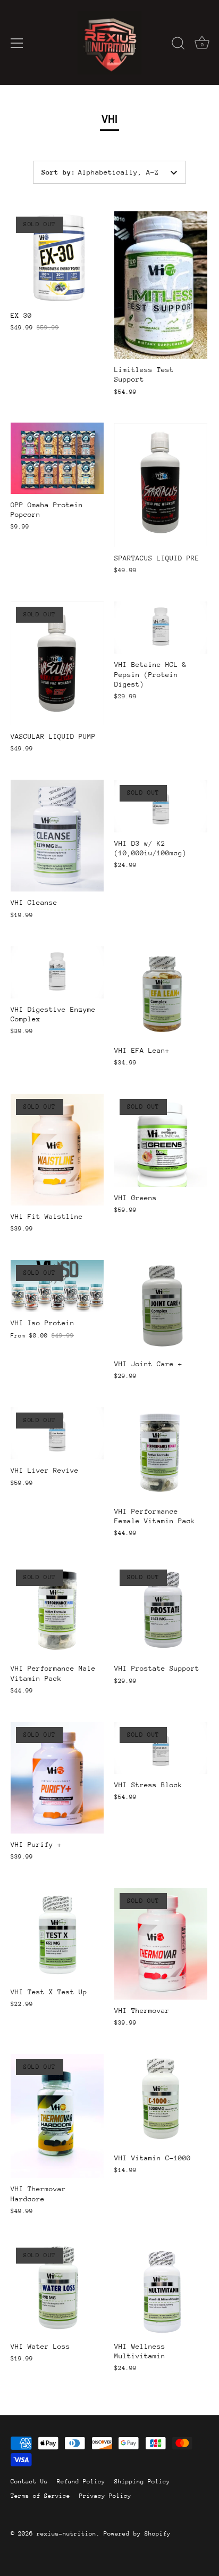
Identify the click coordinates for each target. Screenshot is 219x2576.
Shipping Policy (142, 2482)
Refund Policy (81, 2482)
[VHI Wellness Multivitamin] (161, 2289)
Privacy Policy (105, 2496)
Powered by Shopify (137, 2534)
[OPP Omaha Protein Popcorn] (57, 458)
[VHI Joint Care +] (161, 1306)
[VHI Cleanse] (57, 836)
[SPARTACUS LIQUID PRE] (161, 485)
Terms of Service (40, 2496)
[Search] (178, 45)
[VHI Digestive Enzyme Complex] (57, 972)
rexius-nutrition (66, 2534)
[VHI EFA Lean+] (161, 993)
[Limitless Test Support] (161, 285)
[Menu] (17, 43)
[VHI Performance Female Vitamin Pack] (161, 1454)
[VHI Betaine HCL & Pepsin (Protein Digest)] (161, 628)
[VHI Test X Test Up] (57, 1934)
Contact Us (29, 2482)
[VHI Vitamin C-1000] (161, 2100)
